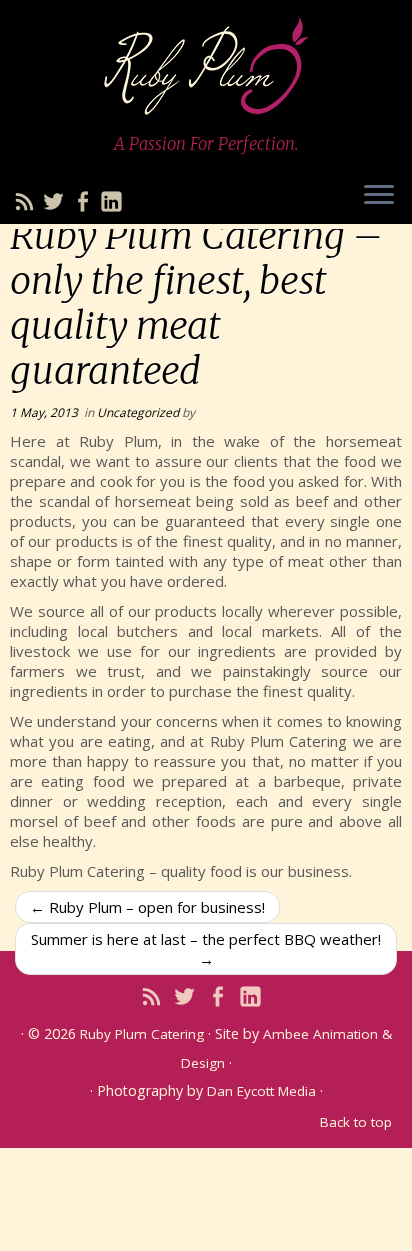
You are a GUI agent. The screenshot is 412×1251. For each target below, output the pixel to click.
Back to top (356, 1122)
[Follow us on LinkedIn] (114, 204)
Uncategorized (139, 412)
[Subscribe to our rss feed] (27, 204)
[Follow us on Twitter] (56, 204)
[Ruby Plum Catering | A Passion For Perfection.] (206, 65)
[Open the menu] (379, 196)
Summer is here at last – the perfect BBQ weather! (206, 949)
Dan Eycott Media (261, 1091)
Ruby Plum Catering (142, 1034)
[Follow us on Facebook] (85, 204)
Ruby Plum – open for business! (147, 907)
